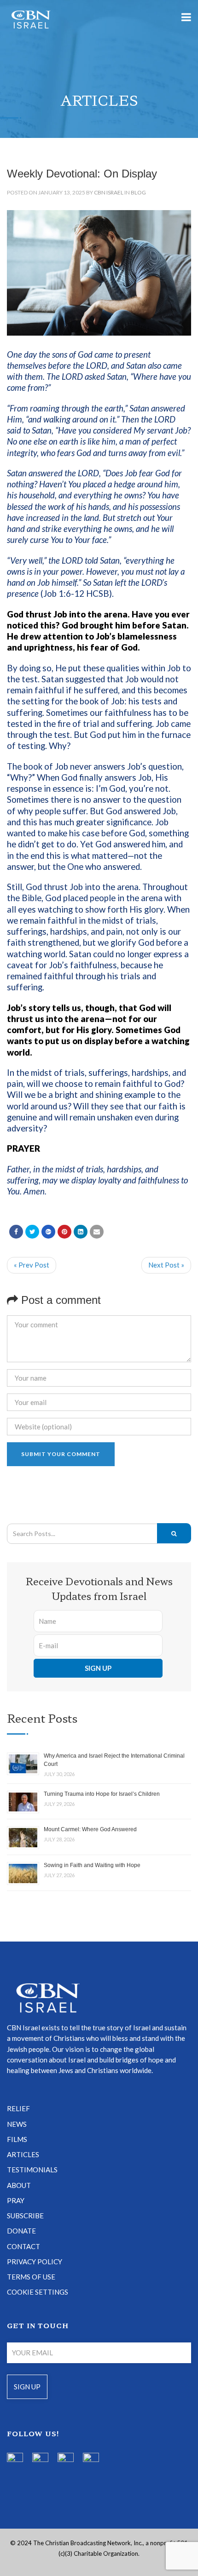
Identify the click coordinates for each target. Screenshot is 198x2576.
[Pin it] (64, 1232)
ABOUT (19, 2185)
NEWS (17, 2124)
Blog (138, 192)
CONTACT (23, 2246)
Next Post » (166, 1265)
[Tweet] (32, 1232)
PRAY (16, 2200)
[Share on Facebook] (16, 1232)
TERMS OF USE (31, 2277)
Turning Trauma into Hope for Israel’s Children (102, 1794)
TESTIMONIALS (32, 2170)
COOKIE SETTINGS (38, 2292)
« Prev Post (32, 1265)
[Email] (97, 1232)
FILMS (17, 2139)
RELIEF (18, 2108)
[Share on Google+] (48, 1232)
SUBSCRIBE (25, 2216)
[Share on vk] (81, 1232)
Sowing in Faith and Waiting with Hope (92, 1865)
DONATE (21, 2231)
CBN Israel (109, 192)
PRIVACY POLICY (35, 2262)
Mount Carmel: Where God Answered (90, 1829)
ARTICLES (23, 2154)
